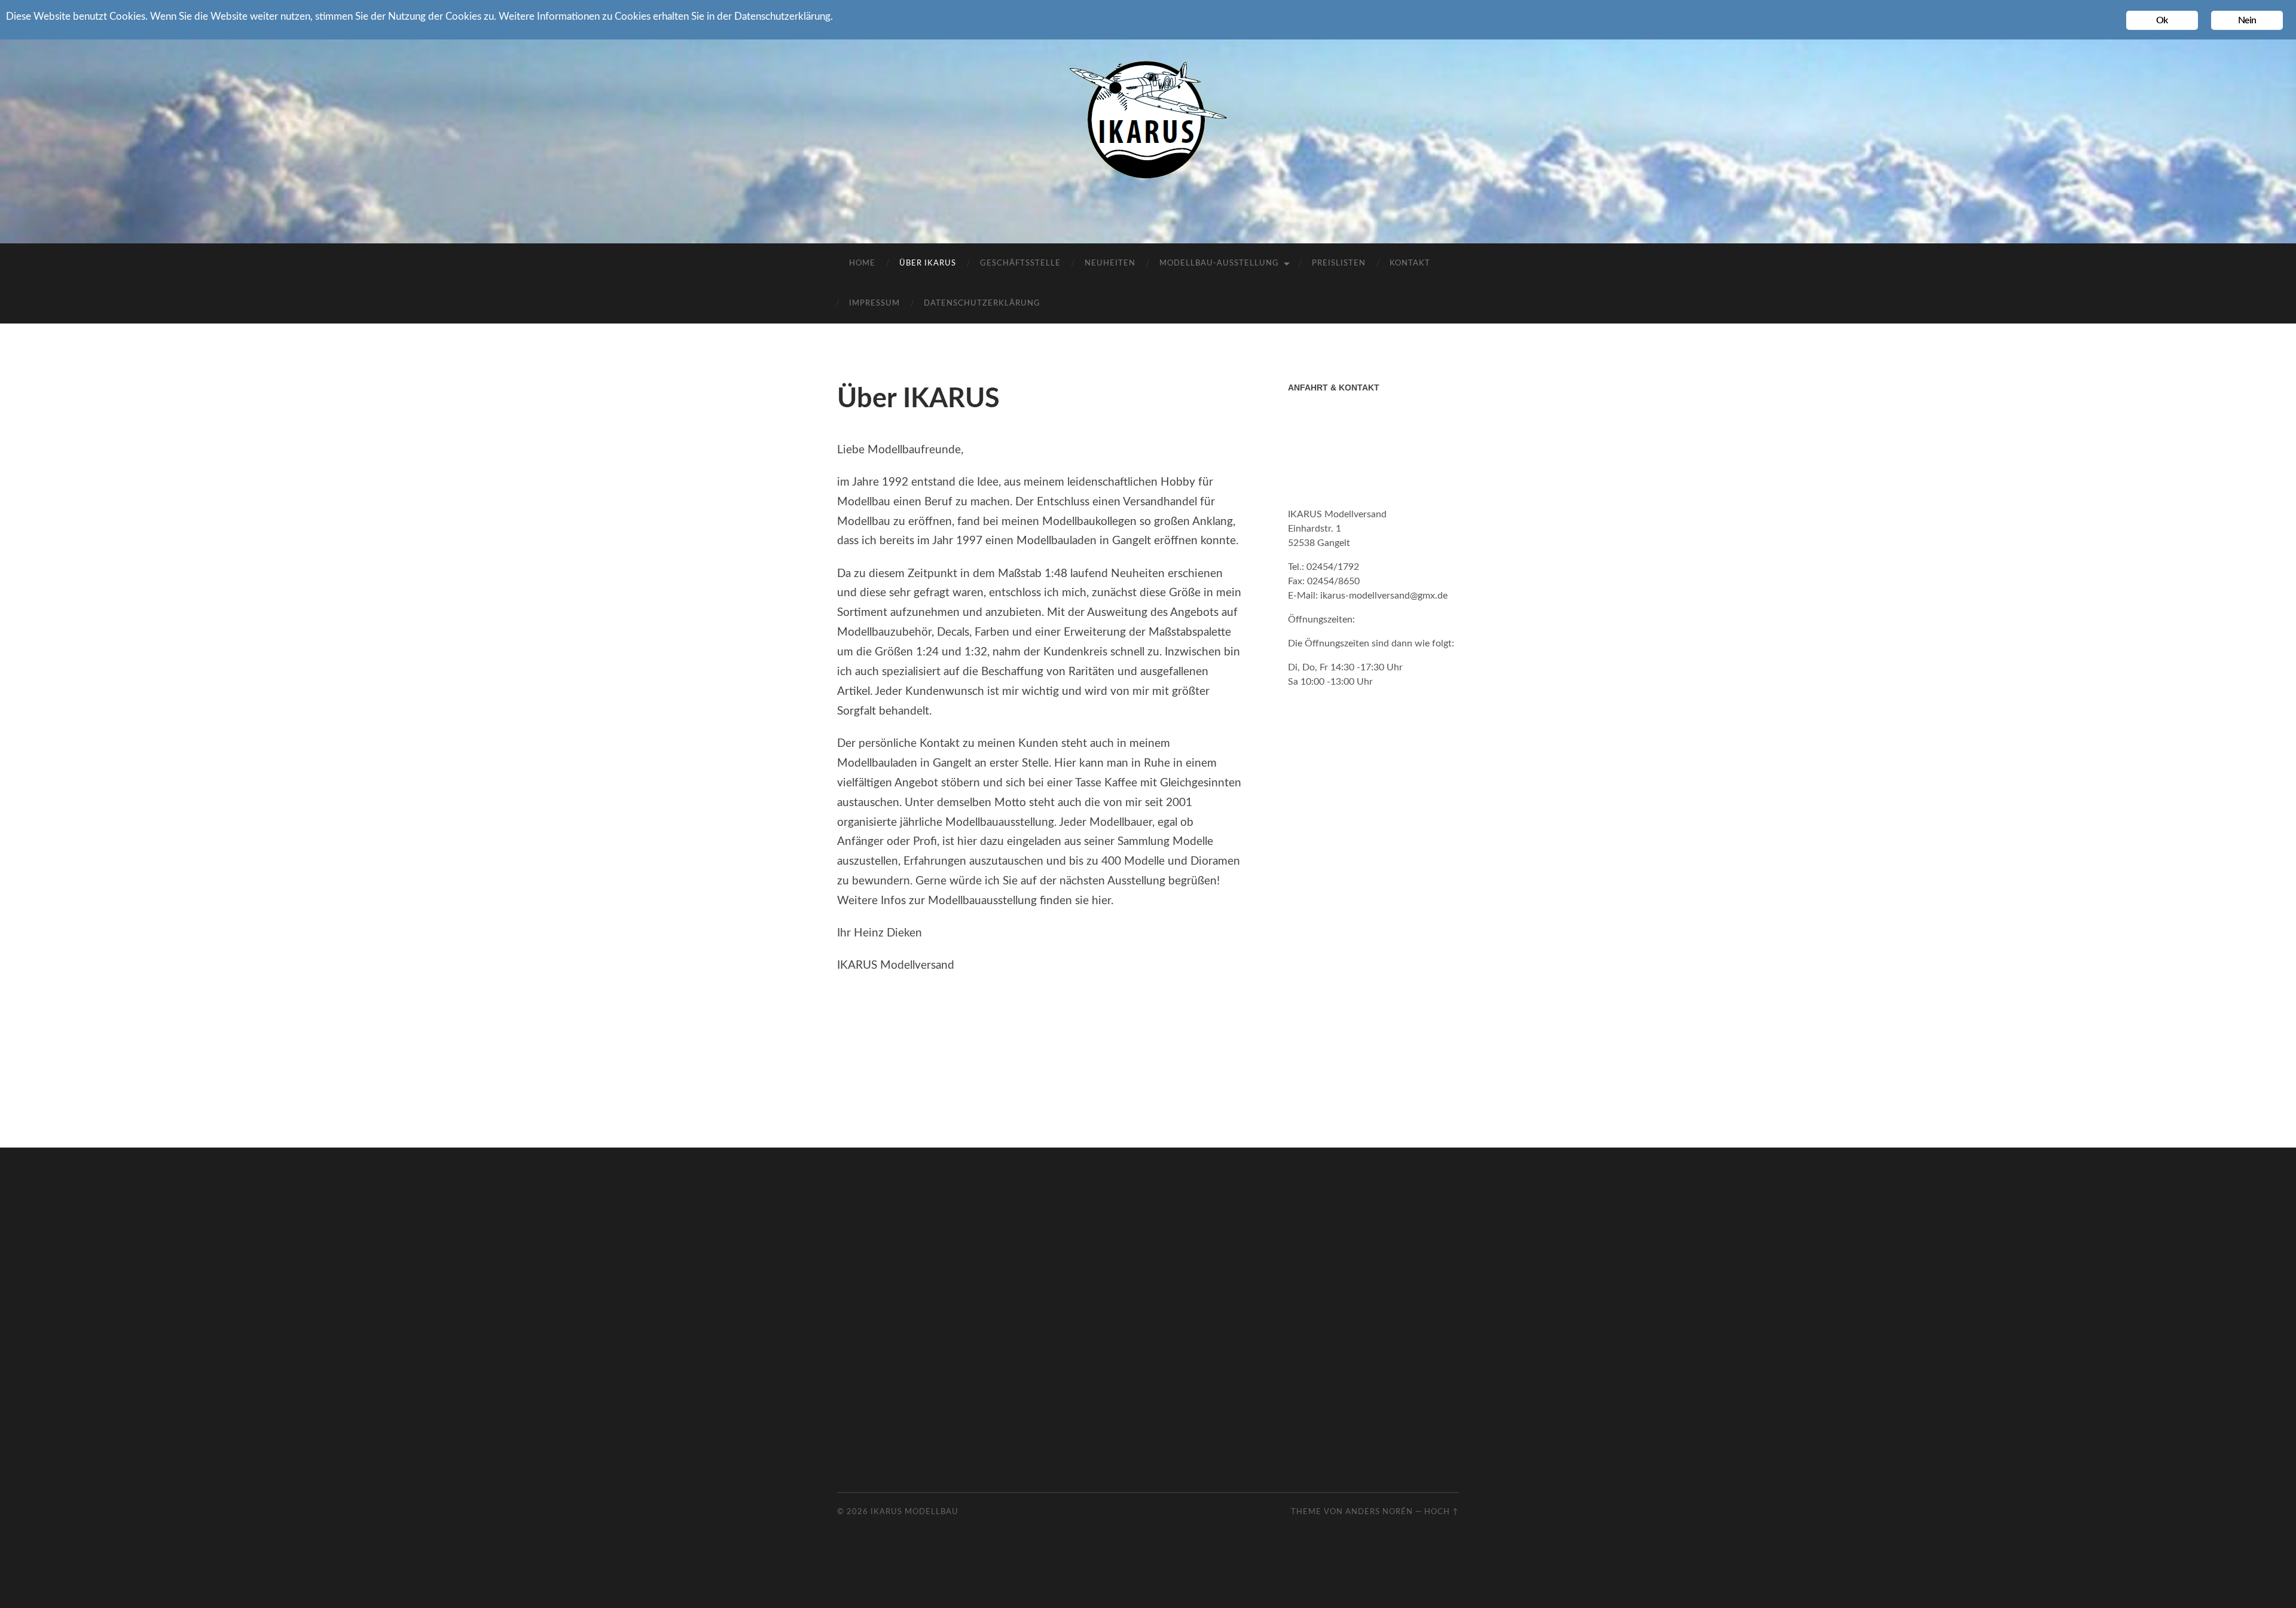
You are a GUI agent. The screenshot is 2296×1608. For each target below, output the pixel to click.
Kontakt (1410, 263)
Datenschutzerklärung (982, 303)
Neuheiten (1110, 263)
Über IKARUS (928, 263)
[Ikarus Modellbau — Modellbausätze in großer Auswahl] (1148, 120)
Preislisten (1339, 263)
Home (862, 263)
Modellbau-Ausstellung (1219, 263)
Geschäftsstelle (1020, 263)
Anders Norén (1379, 1512)
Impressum (874, 303)
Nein (2247, 20)
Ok (2162, 20)
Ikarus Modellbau (915, 1512)
